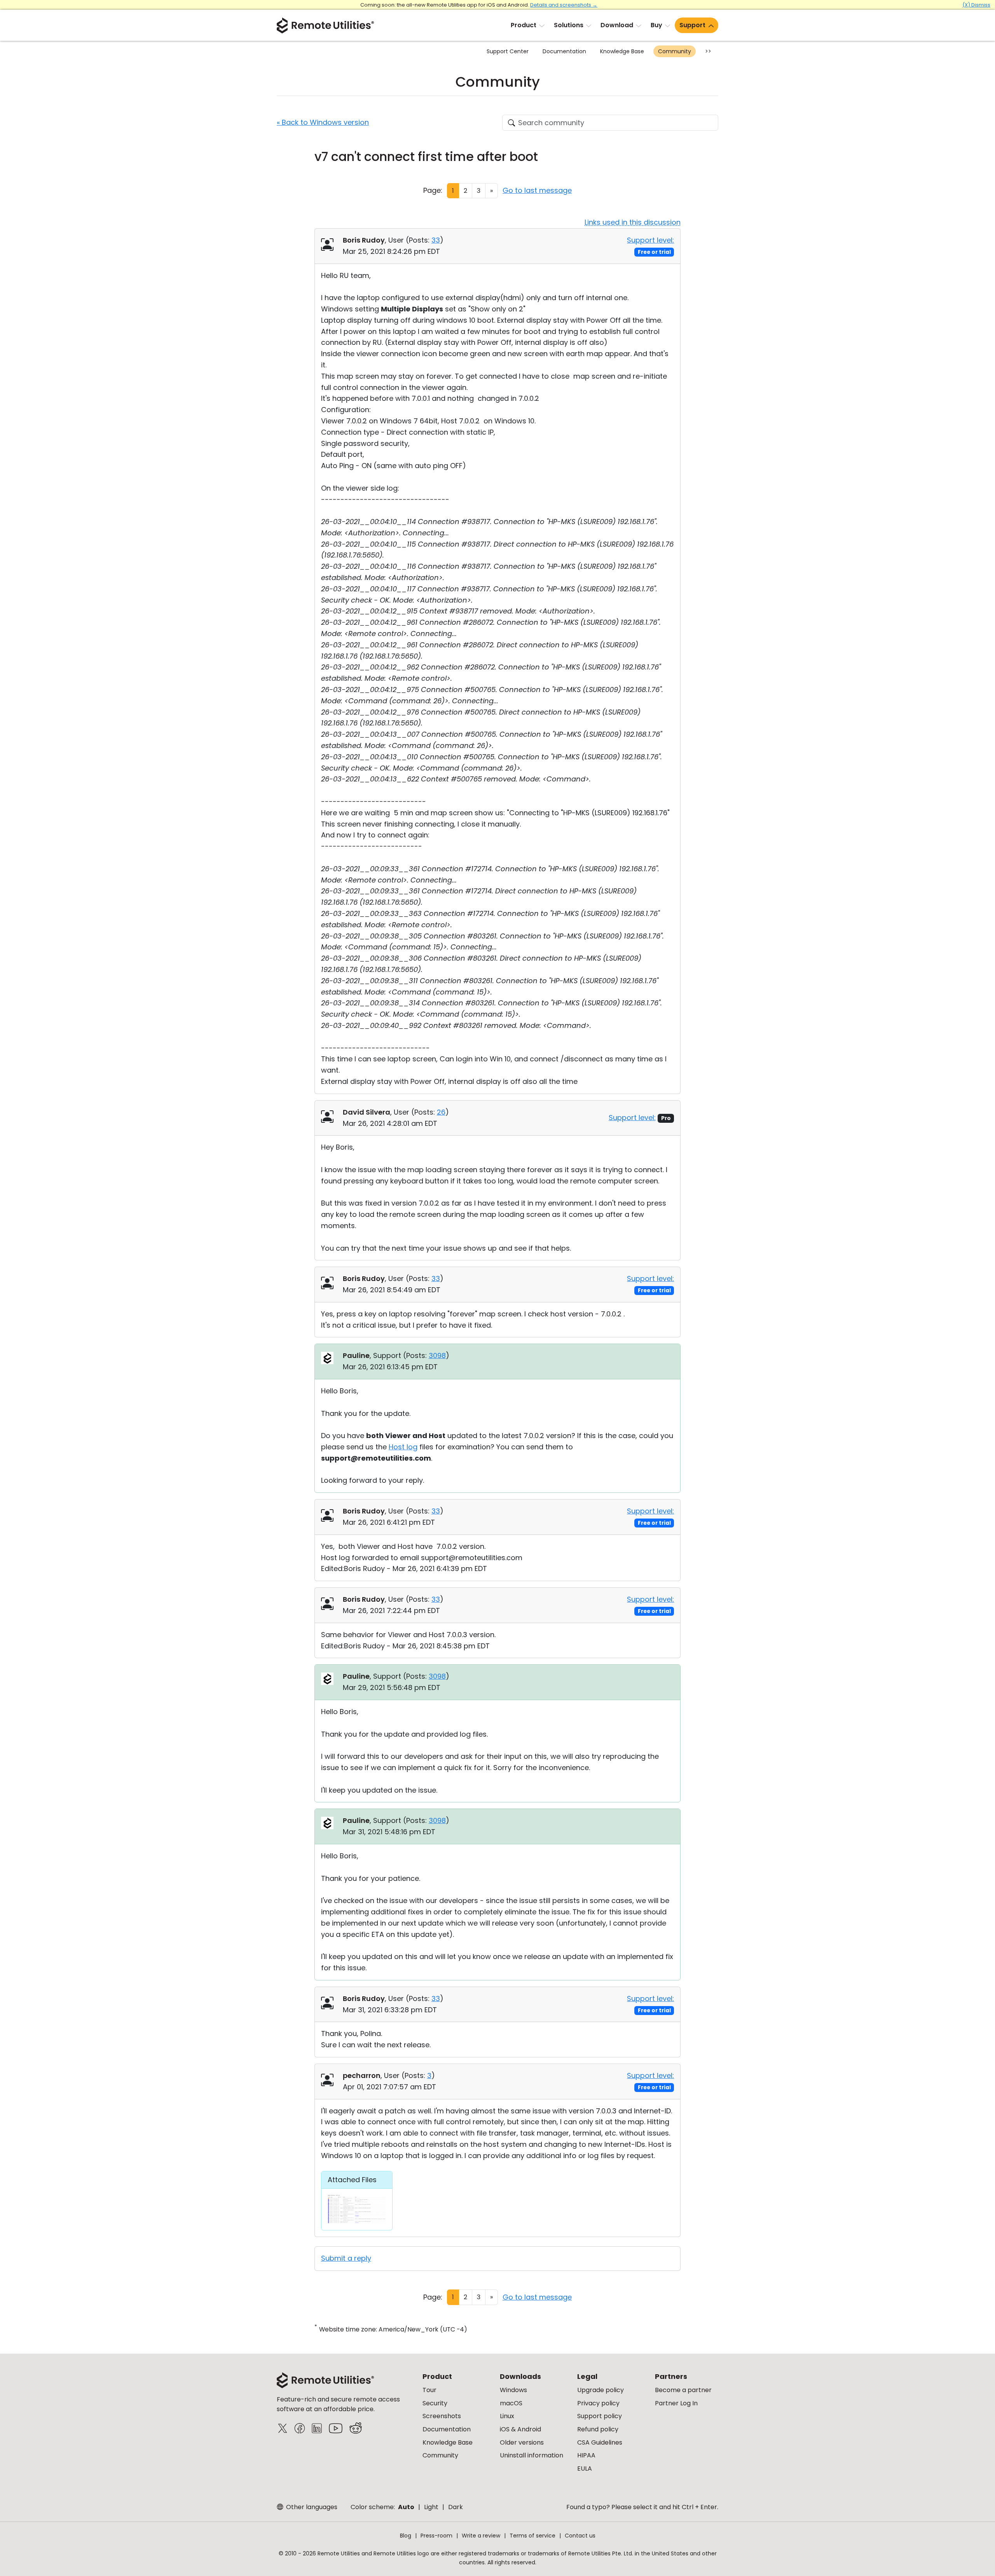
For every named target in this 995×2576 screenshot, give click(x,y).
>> (708, 51)
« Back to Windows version (323, 122)
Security (435, 2403)
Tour (429, 2390)
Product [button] (524, 25)
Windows (513, 2390)
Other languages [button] (311, 2507)
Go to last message (537, 190)
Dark (456, 2507)
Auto (406, 2507)
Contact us (580, 2536)
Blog (406, 2536)
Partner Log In (676, 2403)
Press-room (436, 2536)
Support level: (650, 240)
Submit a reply (346, 2258)
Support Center (508, 51)
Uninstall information (532, 2455)
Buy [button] (656, 25)
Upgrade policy (600, 2390)
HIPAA (586, 2455)
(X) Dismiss (976, 5)
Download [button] (617, 25)
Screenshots (442, 2416)
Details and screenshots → (564, 5)
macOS (511, 2403)
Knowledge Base (622, 51)
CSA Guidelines (600, 2442)
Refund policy (598, 2429)
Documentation (564, 51)
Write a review (481, 2536)
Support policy (600, 2416)
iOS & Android (520, 2429)
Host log (403, 1447)
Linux (507, 2416)
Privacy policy (598, 2403)
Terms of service (532, 2536)
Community (675, 51)
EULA (585, 2469)
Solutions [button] (569, 25)
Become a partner (683, 2390)
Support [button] (692, 25)
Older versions (522, 2442)
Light (431, 2507)
